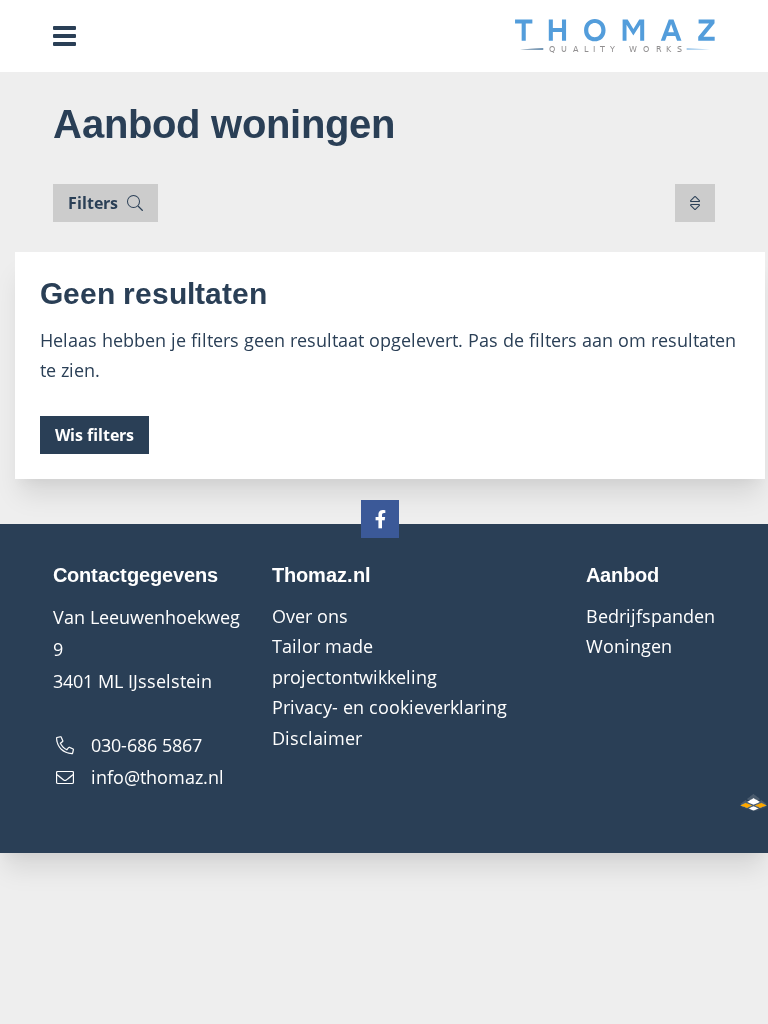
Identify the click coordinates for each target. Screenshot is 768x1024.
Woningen (629, 646)
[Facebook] (380, 519)
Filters (95, 203)
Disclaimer (317, 738)
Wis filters (94, 435)
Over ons (310, 616)
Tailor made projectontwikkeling (354, 661)
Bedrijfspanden (650, 616)
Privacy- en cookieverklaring (389, 707)
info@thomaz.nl (157, 777)
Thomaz (615, 36)
